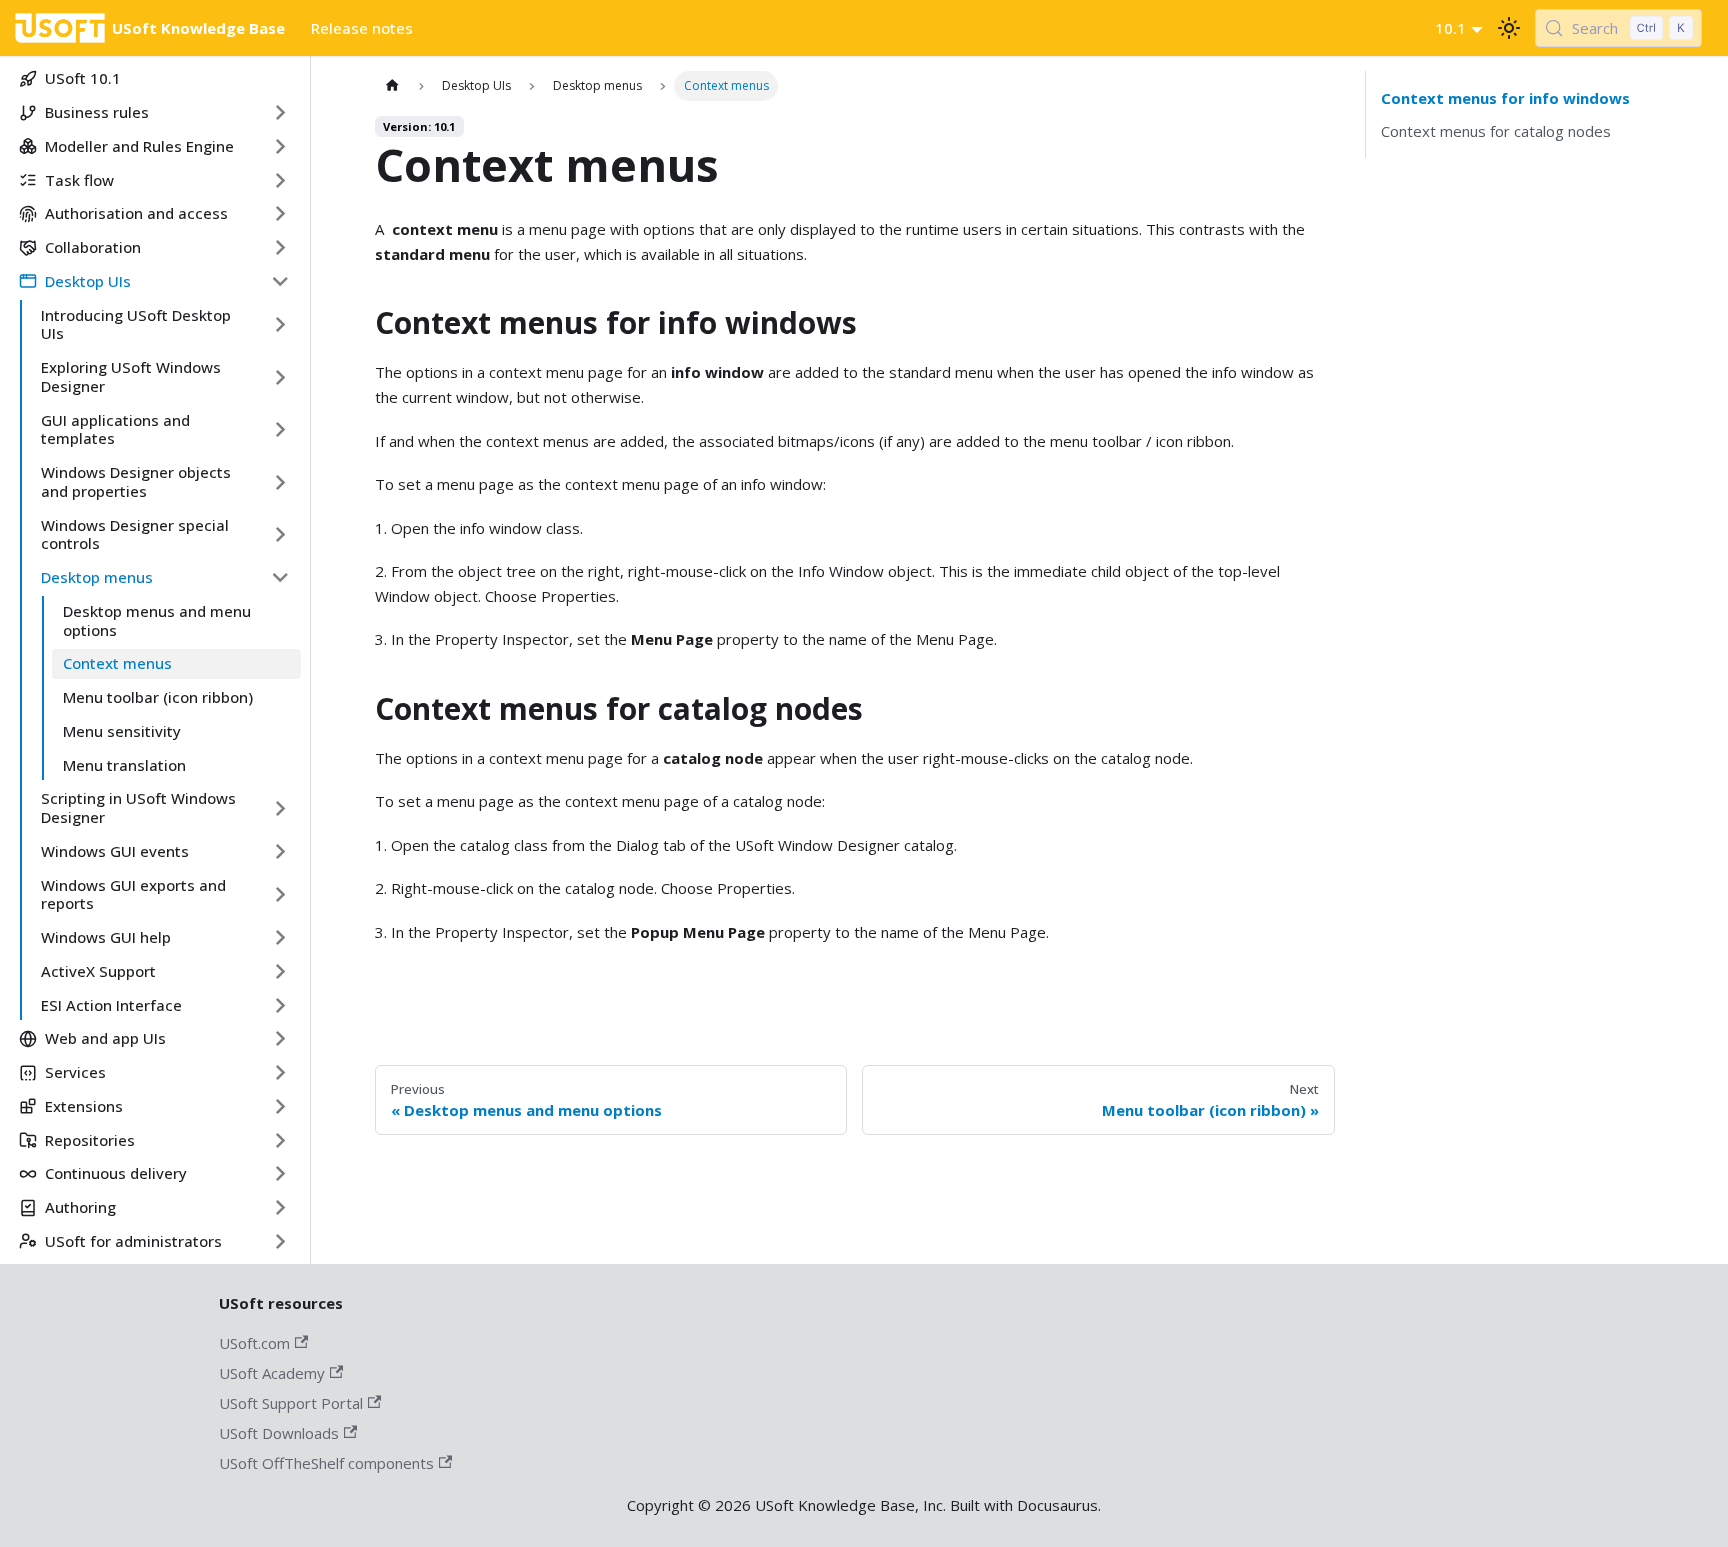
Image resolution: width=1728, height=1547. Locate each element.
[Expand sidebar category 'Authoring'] (280, 1208)
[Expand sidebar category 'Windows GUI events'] (280, 851)
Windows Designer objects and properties (136, 481)
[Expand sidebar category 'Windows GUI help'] (280, 938)
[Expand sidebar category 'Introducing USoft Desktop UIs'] (280, 324)
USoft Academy (272, 1373)
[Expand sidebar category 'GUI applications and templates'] (280, 429)
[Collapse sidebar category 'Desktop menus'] (280, 578)
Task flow (79, 180)
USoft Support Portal (291, 1403)
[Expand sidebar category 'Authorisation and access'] (280, 214)
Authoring (80, 1207)
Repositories (90, 1140)
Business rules (97, 112)
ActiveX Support (98, 971)
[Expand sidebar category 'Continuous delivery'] (280, 1174)
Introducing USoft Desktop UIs (136, 324)
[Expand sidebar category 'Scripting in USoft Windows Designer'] (280, 808)
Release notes (362, 28)
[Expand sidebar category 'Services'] (280, 1073)
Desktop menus (97, 577)
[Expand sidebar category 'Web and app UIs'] (280, 1039)
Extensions (84, 1106)
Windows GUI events (115, 851)
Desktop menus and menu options (157, 620)
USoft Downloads (279, 1433)
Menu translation (124, 765)
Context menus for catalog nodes (1496, 131)
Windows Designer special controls (135, 534)
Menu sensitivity (122, 731)
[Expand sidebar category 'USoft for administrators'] (280, 1241)
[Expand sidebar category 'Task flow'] (280, 180)
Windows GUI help (106, 937)
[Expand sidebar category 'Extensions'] (280, 1106)
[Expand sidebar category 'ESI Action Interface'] (280, 1005)
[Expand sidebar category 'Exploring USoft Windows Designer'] (280, 377)
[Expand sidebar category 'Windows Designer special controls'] (280, 534)
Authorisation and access (136, 213)
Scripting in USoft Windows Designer (138, 807)
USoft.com (254, 1343)
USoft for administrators (133, 1241)
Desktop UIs (88, 281)
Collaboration (93, 247)
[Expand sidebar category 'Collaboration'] (280, 248)
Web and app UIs (105, 1038)
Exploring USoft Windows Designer (131, 376)
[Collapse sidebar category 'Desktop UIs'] (280, 281)
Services (75, 1072)
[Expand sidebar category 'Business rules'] (280, 113)
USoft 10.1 (83, 78)
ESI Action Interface (111, 1005)
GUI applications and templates (115, 429)
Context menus (117, 663)
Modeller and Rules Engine (139, 146)
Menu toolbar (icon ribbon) (158, 697)
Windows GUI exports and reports (133, 894)
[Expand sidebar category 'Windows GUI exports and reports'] (280, 894)
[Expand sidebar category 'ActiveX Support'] (280, 971)
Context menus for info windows (1505, 98)
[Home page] (393, 85)
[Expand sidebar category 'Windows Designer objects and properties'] (280, 482)
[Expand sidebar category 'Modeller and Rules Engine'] (280, 146)
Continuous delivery (116, 1173)
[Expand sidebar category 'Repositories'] (280, 1140)
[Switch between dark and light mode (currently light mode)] (1509, 28)
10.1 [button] (1450, 28)
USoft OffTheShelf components (326, 1463)
